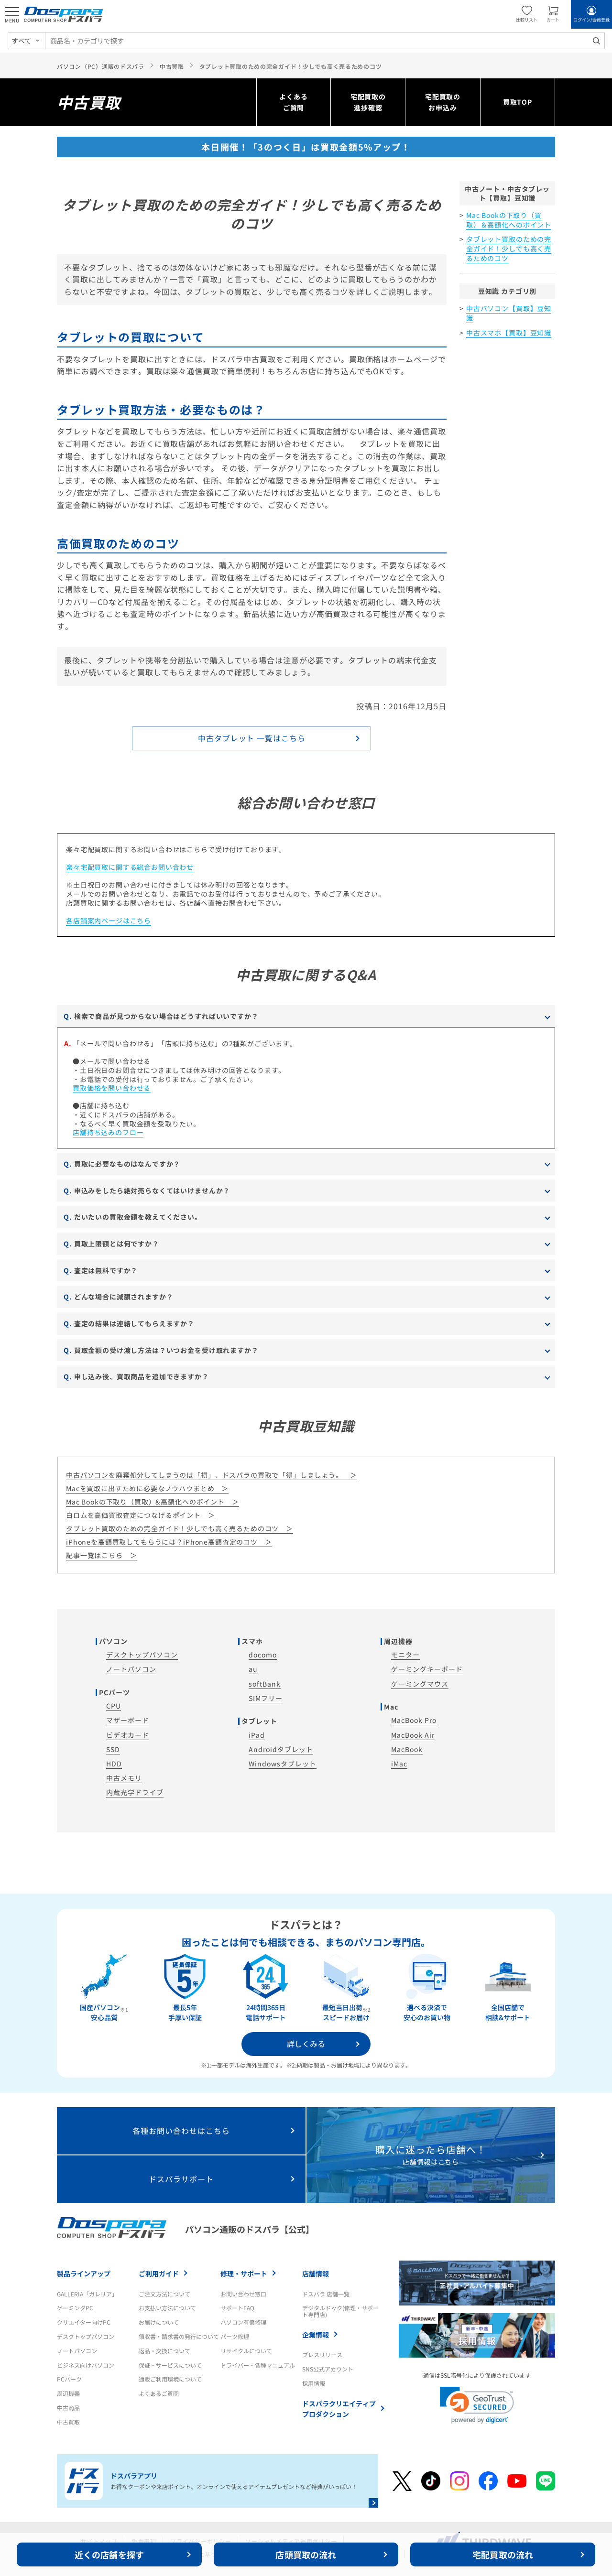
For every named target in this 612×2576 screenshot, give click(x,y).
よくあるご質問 (293, 102)
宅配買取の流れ (503, 2554)
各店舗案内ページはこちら (109, 920)
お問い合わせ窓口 (243, 2294)
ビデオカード (128, 1735)
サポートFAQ (237, 2308)
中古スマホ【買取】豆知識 (509, 333)
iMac (399, 1764)
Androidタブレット (281, 1749)
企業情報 (316, 2335)
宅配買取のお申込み (443, 102)
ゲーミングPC (75, 2308)
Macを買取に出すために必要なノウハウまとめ (140, 1488)
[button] (477, 2405)
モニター (405, 1655)
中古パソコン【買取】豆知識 (509, 313)
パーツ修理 (235, 2336)
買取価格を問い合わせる (112, 1088)
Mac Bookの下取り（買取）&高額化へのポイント (145, 1502)
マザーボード (128, 1720)
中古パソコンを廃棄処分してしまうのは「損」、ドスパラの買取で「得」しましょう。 (204, 1475)
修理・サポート (244, 2273)
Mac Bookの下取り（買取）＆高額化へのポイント (509, 220)
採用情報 (314, 2383)
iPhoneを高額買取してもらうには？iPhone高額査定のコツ (162, 1542)
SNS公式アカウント (328, 2369)
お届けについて (159, 2322)
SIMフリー (266, 1698)
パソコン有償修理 (243, 2322)
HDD (114, 1764)
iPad (257, 1735)
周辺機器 (68, 2393)
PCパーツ (69, 2379)
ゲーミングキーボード (427, 1669)
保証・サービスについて (170, 2365)
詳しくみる (306, 2044)
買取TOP (518, 102)
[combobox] (325, 41)
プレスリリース (322, 2354)
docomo (263, 1655)
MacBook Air (413, 1735)
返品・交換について (164, 2351)
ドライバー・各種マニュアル (258, 2365)
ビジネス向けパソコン (86, 2365)
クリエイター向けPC (84, 2322)
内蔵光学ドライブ (135, 1792)
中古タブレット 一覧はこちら (252, 738)
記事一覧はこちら (94, 1555)
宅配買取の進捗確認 (368, 102)
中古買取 (68, 2422)
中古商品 (68, 2408)
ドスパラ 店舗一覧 (326, 2294)
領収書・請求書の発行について (179, 2336)
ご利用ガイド (159, 2273)
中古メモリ (124, 1778)
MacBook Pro (414, 1720)
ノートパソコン (131, 1669)
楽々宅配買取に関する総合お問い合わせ (130, 867)
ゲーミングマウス (420, 1684)
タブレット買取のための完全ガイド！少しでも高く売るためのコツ (509, 248)
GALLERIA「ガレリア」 (87, 2294)
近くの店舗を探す (109, 2554)
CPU (114, 1706)
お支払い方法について (167, 2308)
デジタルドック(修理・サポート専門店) (340, 2311)
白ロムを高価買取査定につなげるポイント (133, 1515)
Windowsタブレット (283, 1764)
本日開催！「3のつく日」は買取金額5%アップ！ (306, 147)
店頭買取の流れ (306, 2554)
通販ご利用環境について (170, 2379)
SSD (113, 1749)
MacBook (407, 1749)
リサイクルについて (246, 2351)
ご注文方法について (164, 2294)
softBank (265, 1684)
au (253, 1669)
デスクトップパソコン (142, 1655)
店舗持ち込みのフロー (108, 1132)
